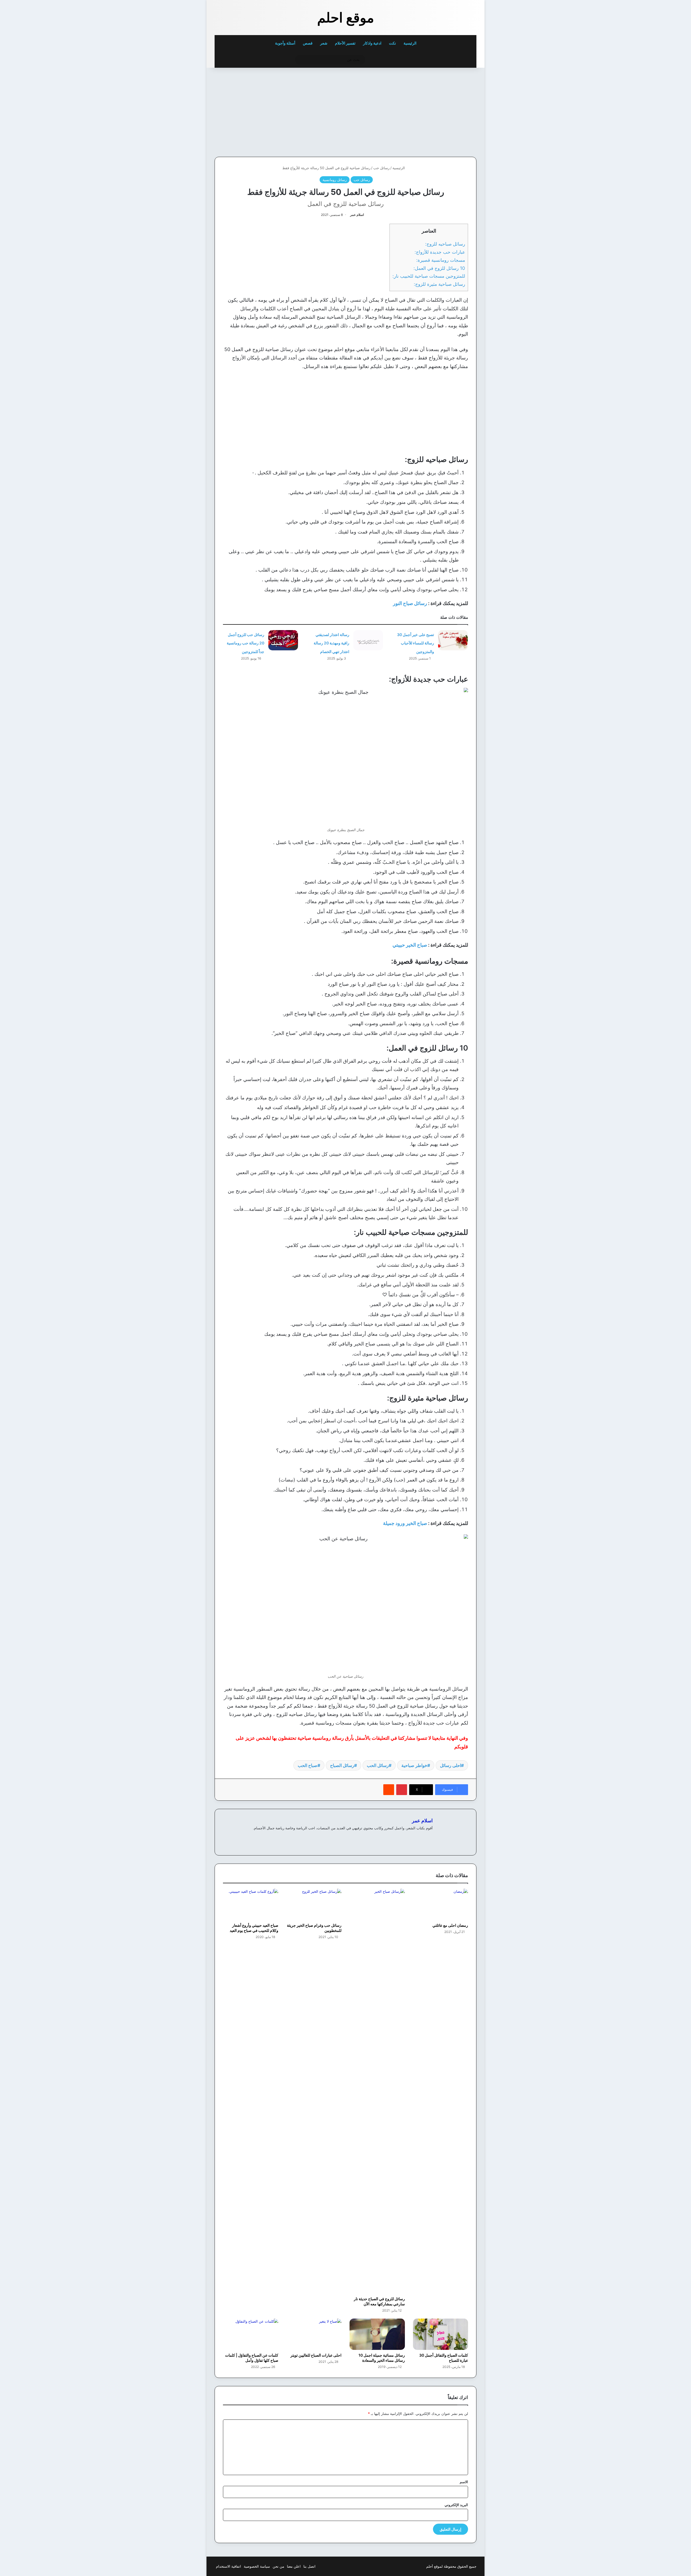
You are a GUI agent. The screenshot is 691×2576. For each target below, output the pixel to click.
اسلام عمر (357, 215)
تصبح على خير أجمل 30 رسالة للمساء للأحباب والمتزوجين (416, 643)
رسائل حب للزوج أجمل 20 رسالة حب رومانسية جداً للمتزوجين (245, 643)
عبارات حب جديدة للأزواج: (440, 252)
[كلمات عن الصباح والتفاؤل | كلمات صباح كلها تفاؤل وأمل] (251, 2334)
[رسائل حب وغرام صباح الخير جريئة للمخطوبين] (314, 1904)
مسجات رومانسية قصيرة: (441, 260)
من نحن (278, 2566)
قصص (308, 43)
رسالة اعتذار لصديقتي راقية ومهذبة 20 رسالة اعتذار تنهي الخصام (331, 643)
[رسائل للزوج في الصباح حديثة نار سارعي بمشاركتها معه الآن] (377, 2091)
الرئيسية (410, 43)
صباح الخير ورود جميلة (405, 1523)
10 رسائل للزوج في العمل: (439, 268)
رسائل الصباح (342, 1765)
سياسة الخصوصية (257, 2566)
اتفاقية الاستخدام (228, 2566)
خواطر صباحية (414, 1765)
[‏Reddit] (389, 1790)
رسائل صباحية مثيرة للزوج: (439, 284)
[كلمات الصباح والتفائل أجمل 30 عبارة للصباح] (441, 2334)
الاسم (464, 2482)
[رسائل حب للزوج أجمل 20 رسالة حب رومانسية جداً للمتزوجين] (283, 640)
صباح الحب (308, 1765)
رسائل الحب (378, 1765)
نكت (392, 43)
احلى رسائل (450, 1765)
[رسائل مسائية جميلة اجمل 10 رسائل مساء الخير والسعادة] (377, 2334)
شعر (324, 43)
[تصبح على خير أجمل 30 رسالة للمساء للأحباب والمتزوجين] (453, 640)
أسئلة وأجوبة (285, 43)
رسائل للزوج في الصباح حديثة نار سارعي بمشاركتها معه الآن (379, 2301)
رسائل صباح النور (410, 603)
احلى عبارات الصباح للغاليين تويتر (316, 2355)
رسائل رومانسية (335, 180)
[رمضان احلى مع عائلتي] (441, 1904)
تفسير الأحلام (345, 43)
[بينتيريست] (402, 1790)
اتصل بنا (309, 2566)
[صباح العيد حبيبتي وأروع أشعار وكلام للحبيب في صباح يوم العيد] (251, 1904)
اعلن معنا (294, 2566)
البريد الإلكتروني (456, 2505)
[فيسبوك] (429, 1837)
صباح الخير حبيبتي (410, 945)
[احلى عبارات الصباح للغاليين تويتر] (314, 2334)
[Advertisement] (439, 111)
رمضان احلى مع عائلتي (450, 1925)
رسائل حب (381, 168)
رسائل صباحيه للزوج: (445, 244)
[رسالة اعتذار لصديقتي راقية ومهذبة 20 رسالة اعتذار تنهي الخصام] (368, 640)
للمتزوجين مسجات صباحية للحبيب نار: (429, 276)
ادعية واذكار (372, 43)
